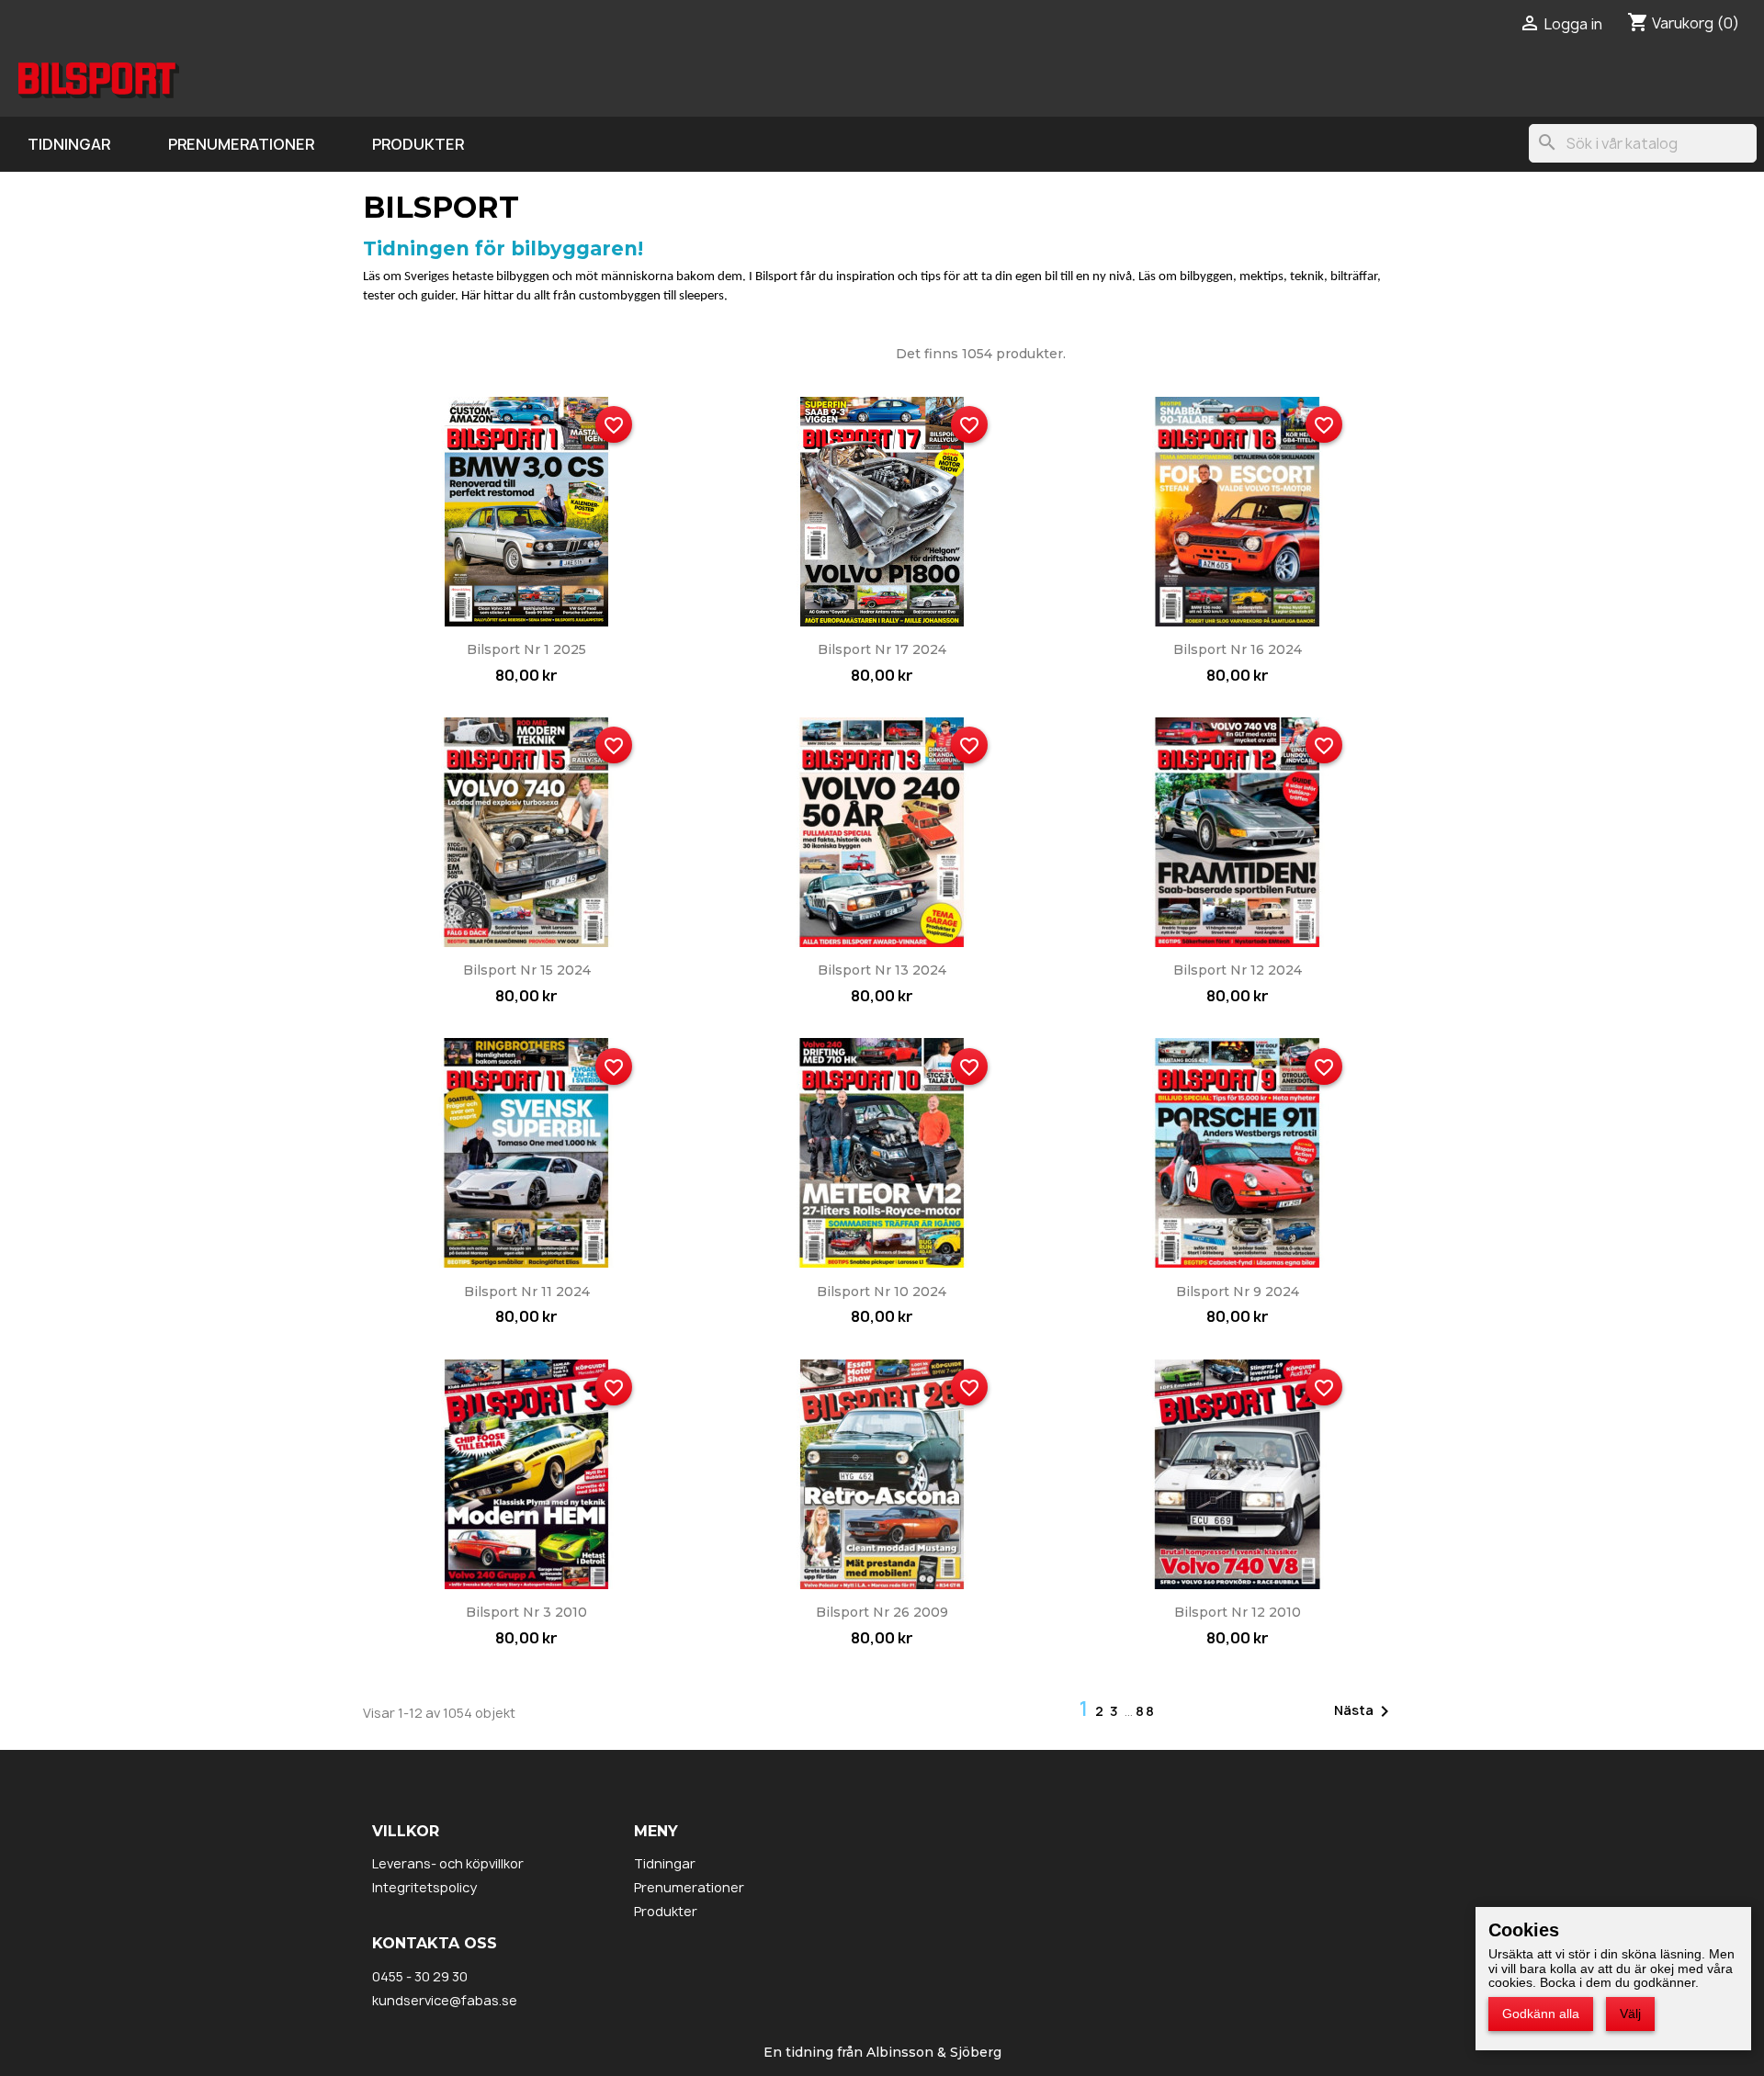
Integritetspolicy (424, 1887)
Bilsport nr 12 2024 (1238, 970)
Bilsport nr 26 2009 (882, 1612)
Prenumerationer (241, 144)
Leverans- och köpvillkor (448, 1863)
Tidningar (69, 144)
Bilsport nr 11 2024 (527, 1292)
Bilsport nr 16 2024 (1238, 649)
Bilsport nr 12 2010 (1238, 1612)
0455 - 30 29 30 (420, 1976)
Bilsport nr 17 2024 (882, 649)
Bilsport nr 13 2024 (882, 970)
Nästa (1365, 1711)
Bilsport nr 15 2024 (527, 970)
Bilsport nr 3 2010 (526, 1612)
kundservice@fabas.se (445, 2000)
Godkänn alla (1541, 2014)
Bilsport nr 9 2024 (1238, 1292)
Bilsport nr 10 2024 (882, 1292)
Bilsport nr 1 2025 (526, 649)
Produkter (418, 144)
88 (1146, 1711)
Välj (1630, 2014)
